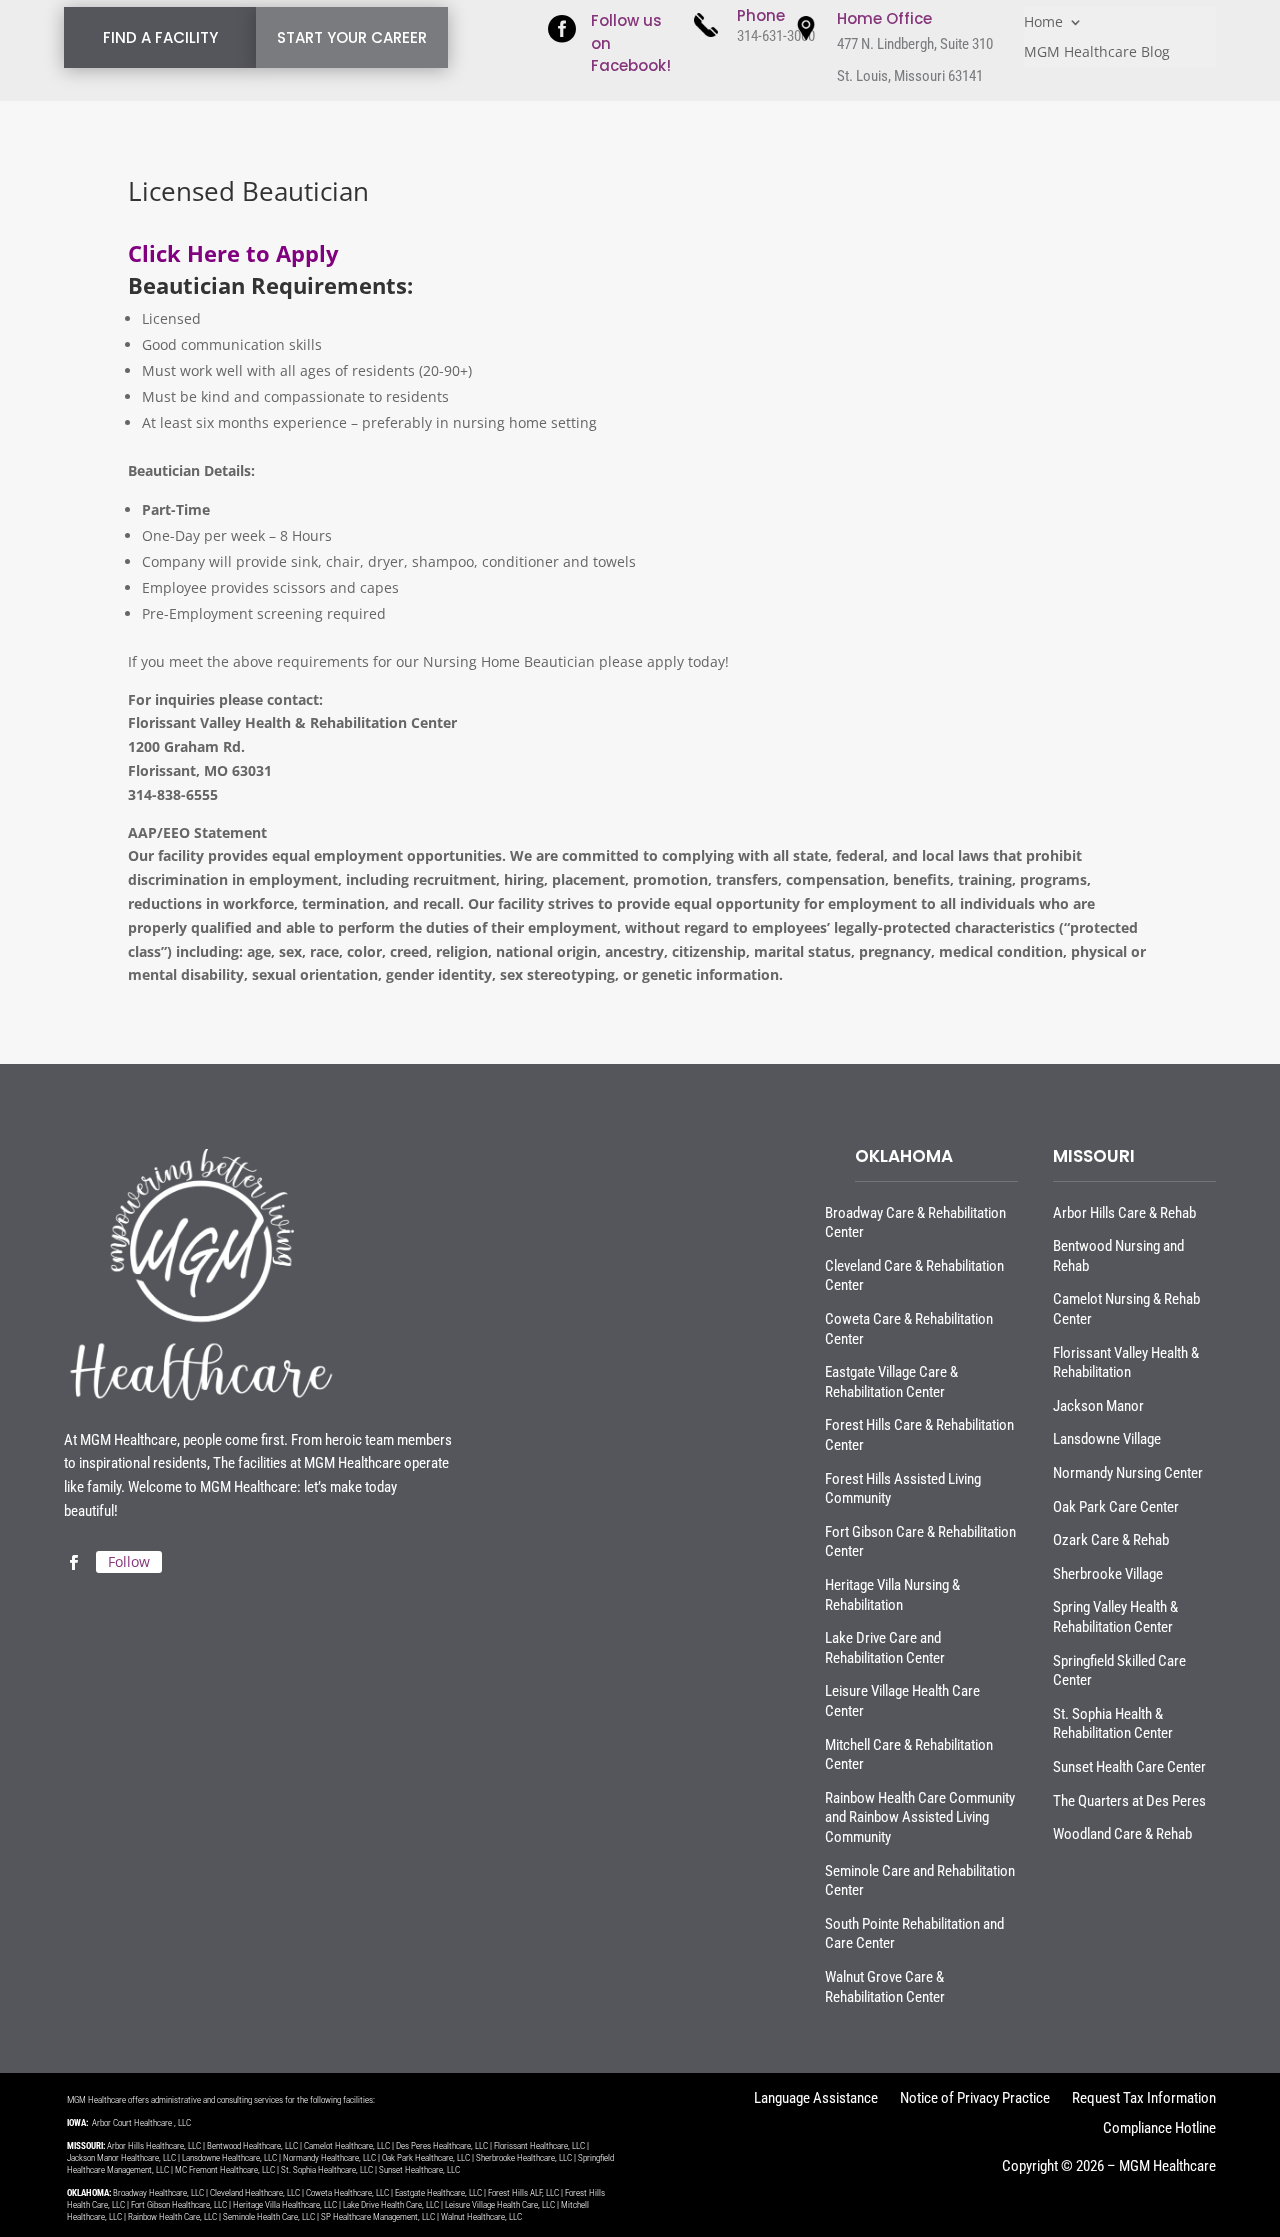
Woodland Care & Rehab (1122, 1834)
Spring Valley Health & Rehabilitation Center (1115, 1617)
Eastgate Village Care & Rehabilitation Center (891, 1382)
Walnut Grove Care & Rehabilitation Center (885, 1987)
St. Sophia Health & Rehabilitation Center (1113, 1724)
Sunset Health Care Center (1129, 1767)
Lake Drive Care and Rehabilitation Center (885, 1648)
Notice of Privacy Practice (975, 2099)
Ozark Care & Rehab (1111, 1540)
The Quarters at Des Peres (1129, 1801)
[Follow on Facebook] (73, 1563)
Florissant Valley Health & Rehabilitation (1126, 1363)
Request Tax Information (1144, 2099)
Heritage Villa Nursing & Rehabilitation (892, 1595)
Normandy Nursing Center (1128, 1473)
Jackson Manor (1098, 1406)
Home (1043, 23)
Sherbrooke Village (1108, 1574)
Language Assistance (816, 2099)
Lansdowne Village (1107, 1439)
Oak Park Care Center (1116, 1507)
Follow (129, 1561)
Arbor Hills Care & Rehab (1124, 1213)
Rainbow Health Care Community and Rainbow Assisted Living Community (920, 1817)
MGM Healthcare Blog (1097, 53)
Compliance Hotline (1159, 2129)
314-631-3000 (776, 36)
